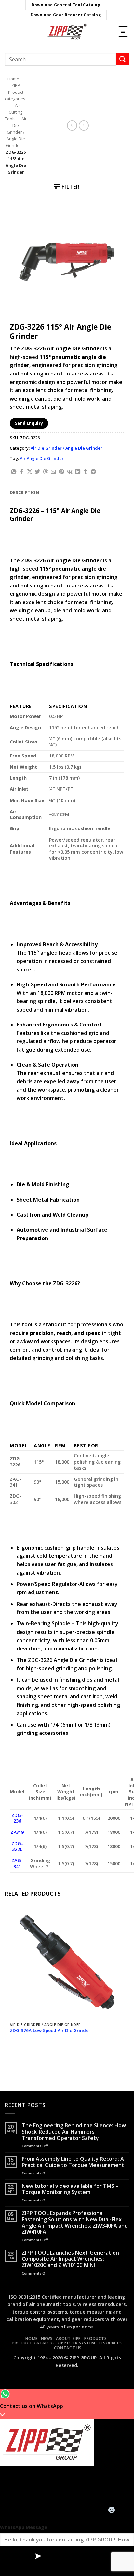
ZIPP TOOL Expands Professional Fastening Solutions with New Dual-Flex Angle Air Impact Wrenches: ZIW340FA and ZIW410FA (75, 2222)
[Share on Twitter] (37, 472)
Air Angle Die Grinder (42, 458)
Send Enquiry (29, 423)
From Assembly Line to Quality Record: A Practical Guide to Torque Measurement (73, 2162)
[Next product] (72, 126)
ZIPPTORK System (76, 2343)
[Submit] (123, 59)
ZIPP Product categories (15, 92)
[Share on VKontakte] (69, 472)
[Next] (29, 2057)
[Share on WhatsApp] (14, 472)
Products (96, 2338)
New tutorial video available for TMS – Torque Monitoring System (70, 2189)
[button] (123, 32)
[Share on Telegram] (93, 472)
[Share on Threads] (46, 472)
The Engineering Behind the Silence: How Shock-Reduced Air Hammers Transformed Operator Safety (74, 2132)
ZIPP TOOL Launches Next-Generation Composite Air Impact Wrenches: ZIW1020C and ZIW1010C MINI (70, 2259)
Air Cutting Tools (14, 112)
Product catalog (33, 2343)
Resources (110, 2343)
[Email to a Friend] (53, 472)
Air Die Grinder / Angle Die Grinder (16, 132)
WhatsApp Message (24, 2527)
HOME (31, 2338)
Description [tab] (24, 492)
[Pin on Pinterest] (61, 472)
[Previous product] (84, 126)
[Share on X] (30, 472)
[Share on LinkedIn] (78, 472)
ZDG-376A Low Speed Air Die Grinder (50, 2031)
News (47, 2338)
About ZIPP (68, 2338)
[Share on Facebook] (22, 472)
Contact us (68, 2348)
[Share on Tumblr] (86, 472)
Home (13, 79)
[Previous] (11, 2057)
